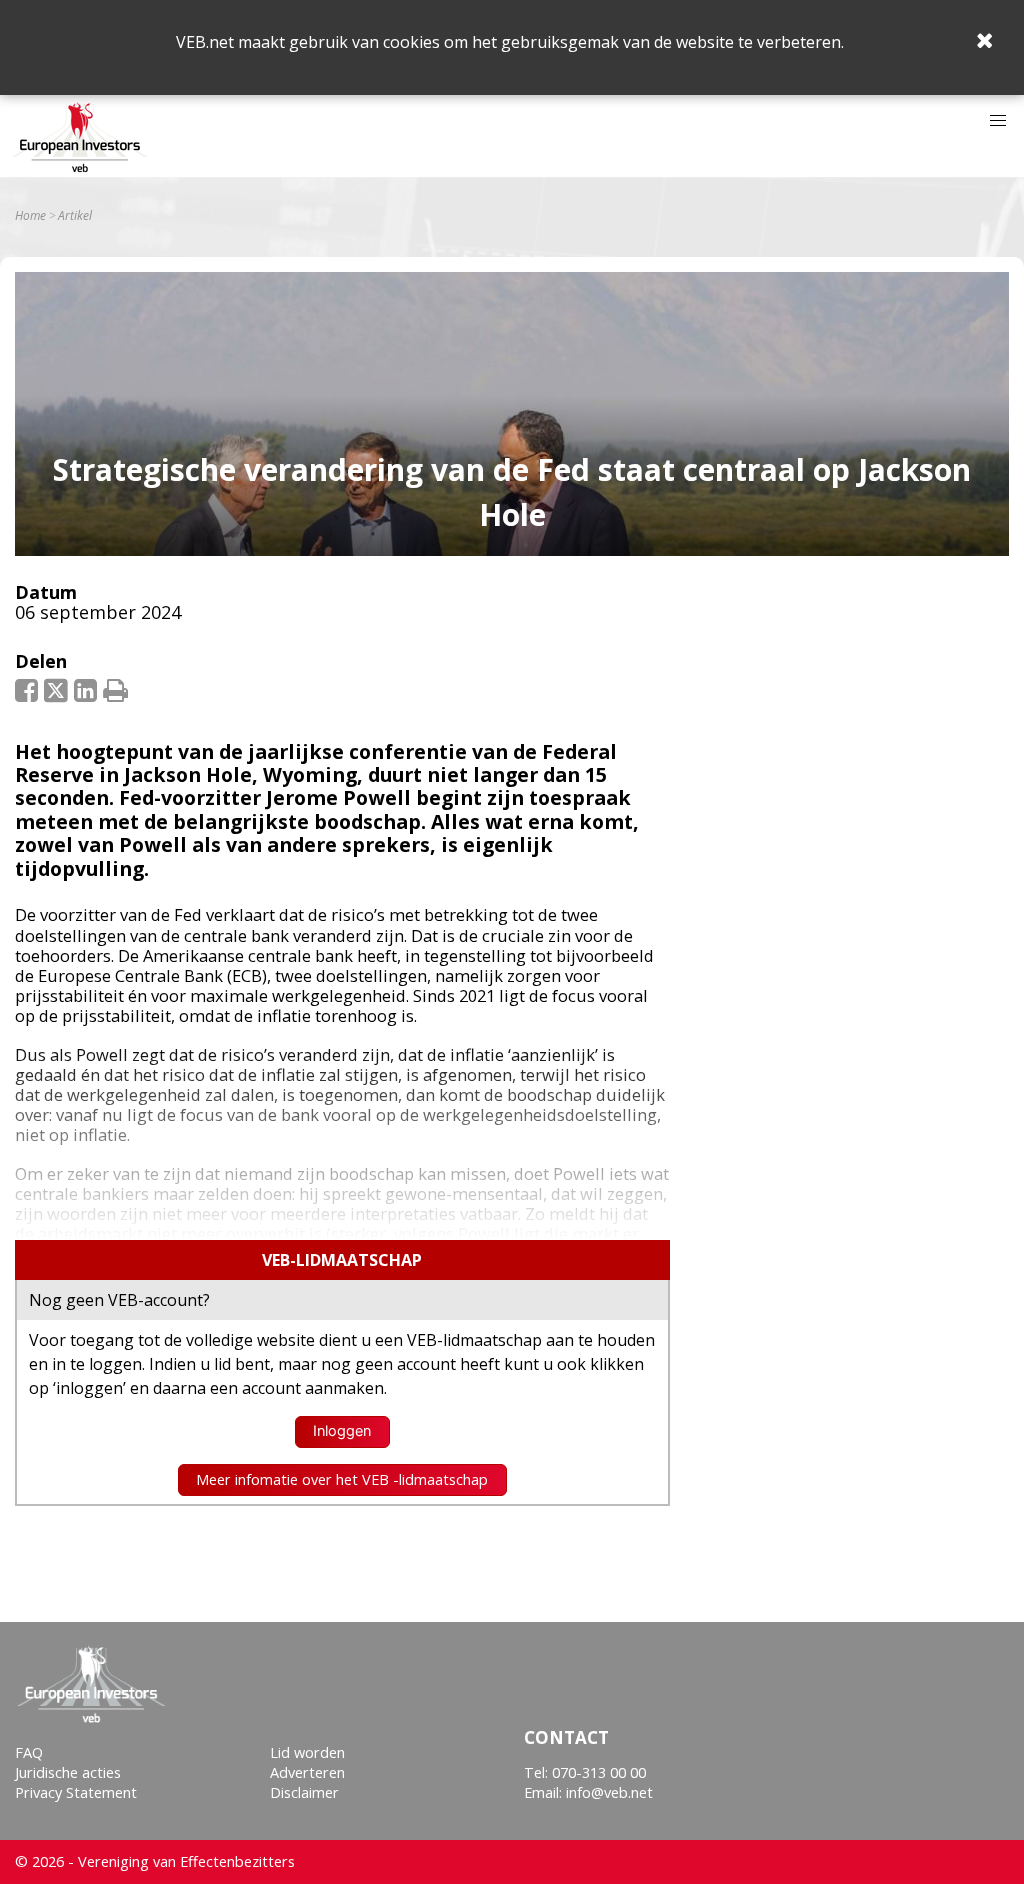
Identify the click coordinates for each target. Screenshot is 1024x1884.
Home (30, 216)
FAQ (29, 1752)
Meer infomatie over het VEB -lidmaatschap (342, 1479)
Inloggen (342, 1431)
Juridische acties (68, 1772)
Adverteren (307, 1772)
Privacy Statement (76, 1792)
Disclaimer (304, 1792)
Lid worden (307, 1752)
